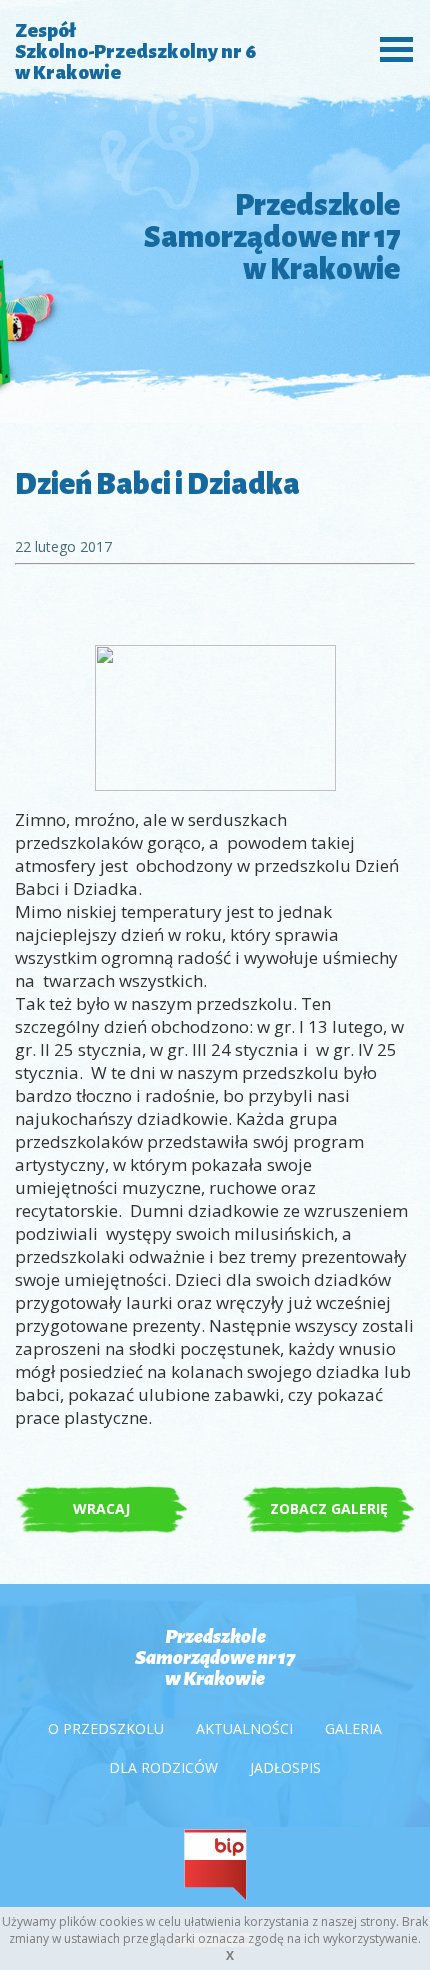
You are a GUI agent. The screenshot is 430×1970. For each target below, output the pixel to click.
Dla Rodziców (163, 1767)
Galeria (353, 1728)
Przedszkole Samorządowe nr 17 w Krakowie (215, 1657)
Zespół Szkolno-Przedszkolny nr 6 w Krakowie (135, 51)
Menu (391, 47)
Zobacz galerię (329, 1508)
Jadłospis (285, 1767)
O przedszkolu (106, 1728)
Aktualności (244, 1728)
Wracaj (101, 1508)
